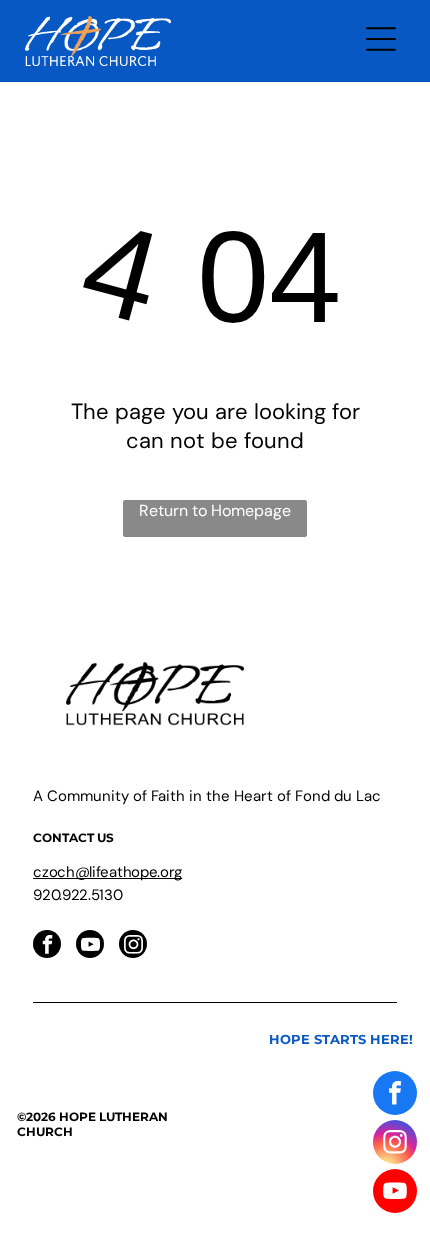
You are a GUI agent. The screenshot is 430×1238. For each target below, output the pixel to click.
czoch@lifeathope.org (107, 872)
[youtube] (90, 946)
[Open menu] (381, 41)
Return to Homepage (215, 510)
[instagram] (133, 946)
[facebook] (47, 946)
